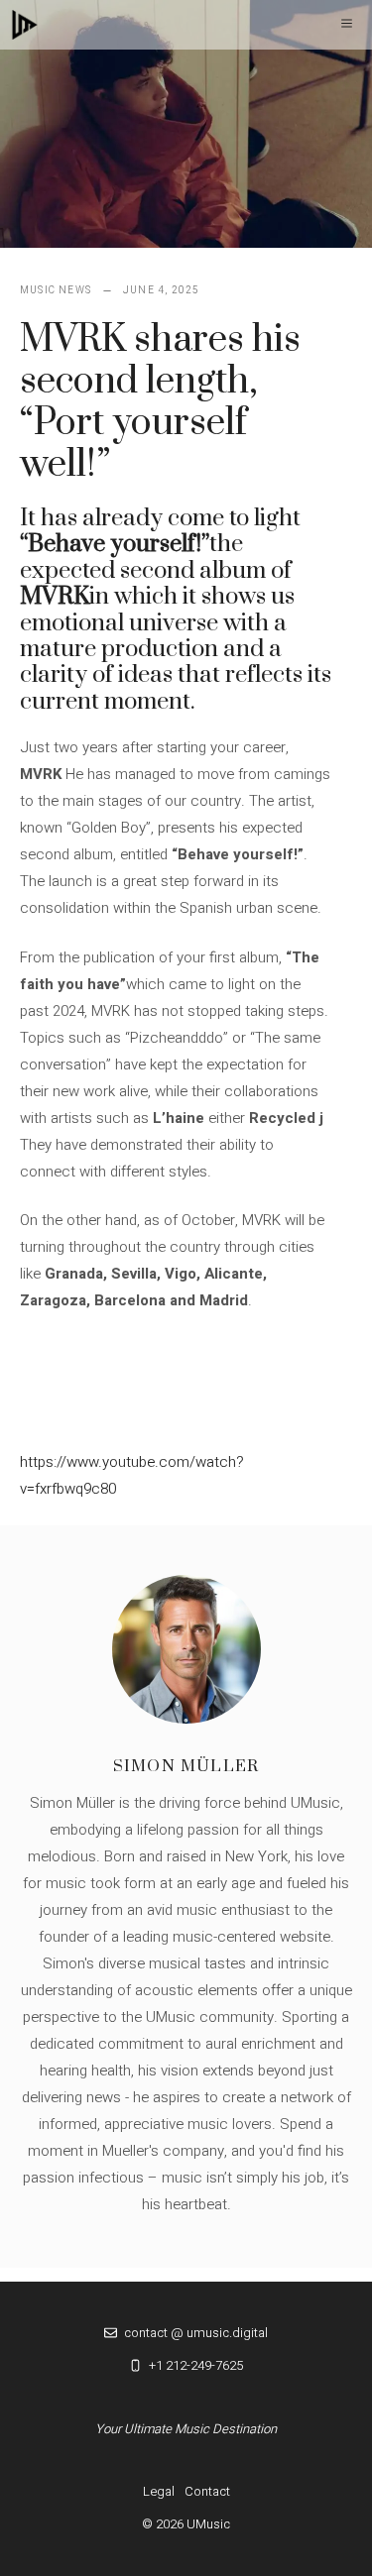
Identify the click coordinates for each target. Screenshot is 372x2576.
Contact (207, 2491)
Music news (56, 290)
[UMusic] (25, 25)
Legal (159, 2491)
